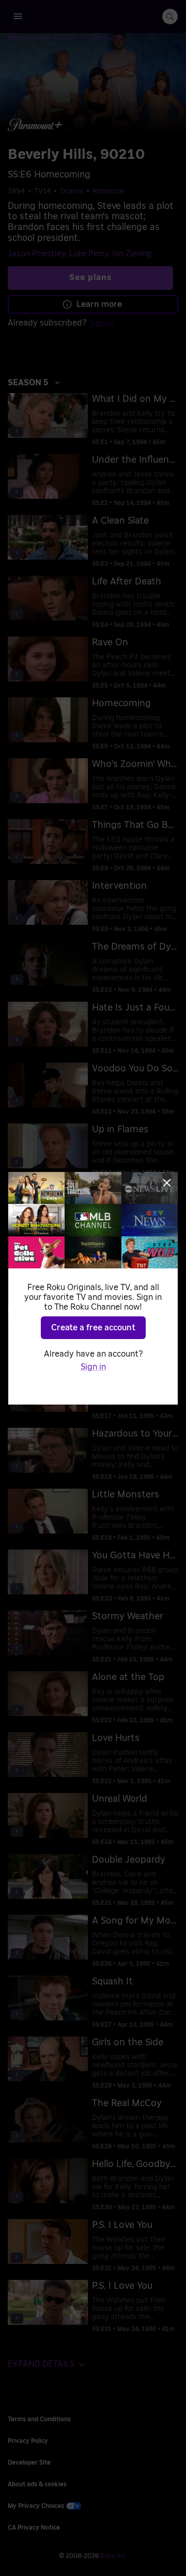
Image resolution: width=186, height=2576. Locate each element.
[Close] (167, 1183)
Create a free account (93, 1328)
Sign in (93, 1367)
